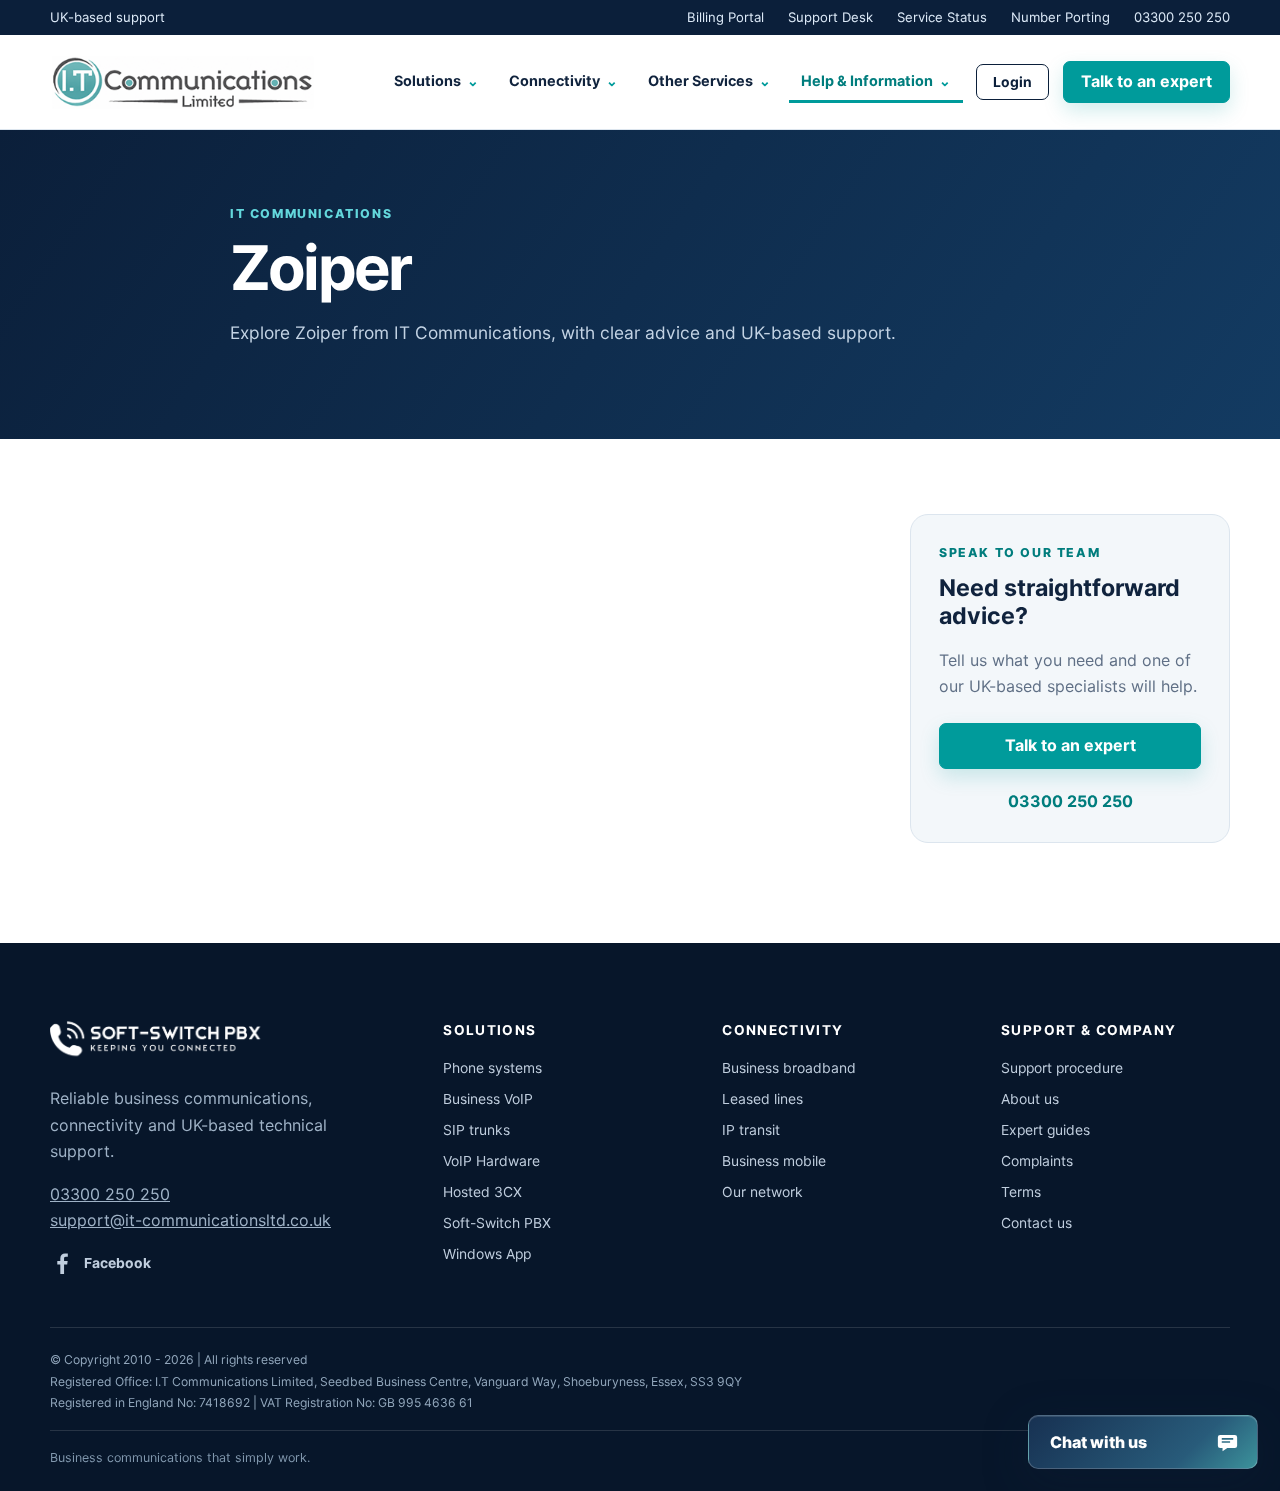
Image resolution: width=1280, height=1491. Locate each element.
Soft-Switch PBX (497, 1223)
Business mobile (774, 1161)
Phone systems (492, 1068)
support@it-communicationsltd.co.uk (190, 1220)
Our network (762, 1192)
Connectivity (563, 80)
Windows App (487, 1254)
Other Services (709, 80)
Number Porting (1060, 17)
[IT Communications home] (182, 82)
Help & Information (876, 80)
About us (1030, 1099)
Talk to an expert (1146, 81)
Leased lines (762, 1099)
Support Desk (830, 17)
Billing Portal (725, 17)
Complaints (1037, 1161)
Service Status (942, 17)
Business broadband (789, 1068)
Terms (1021, 1192)
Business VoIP (488, 1099)
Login (1012, 82)
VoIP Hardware (491, 1161)
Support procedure (1062, 1068)
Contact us (1036, 1223)
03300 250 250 (1182, 17)
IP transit (751, 1130)
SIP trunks (476, 1130)
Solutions (436, 80)
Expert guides (1045, 1130)
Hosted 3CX (482, 1192)
